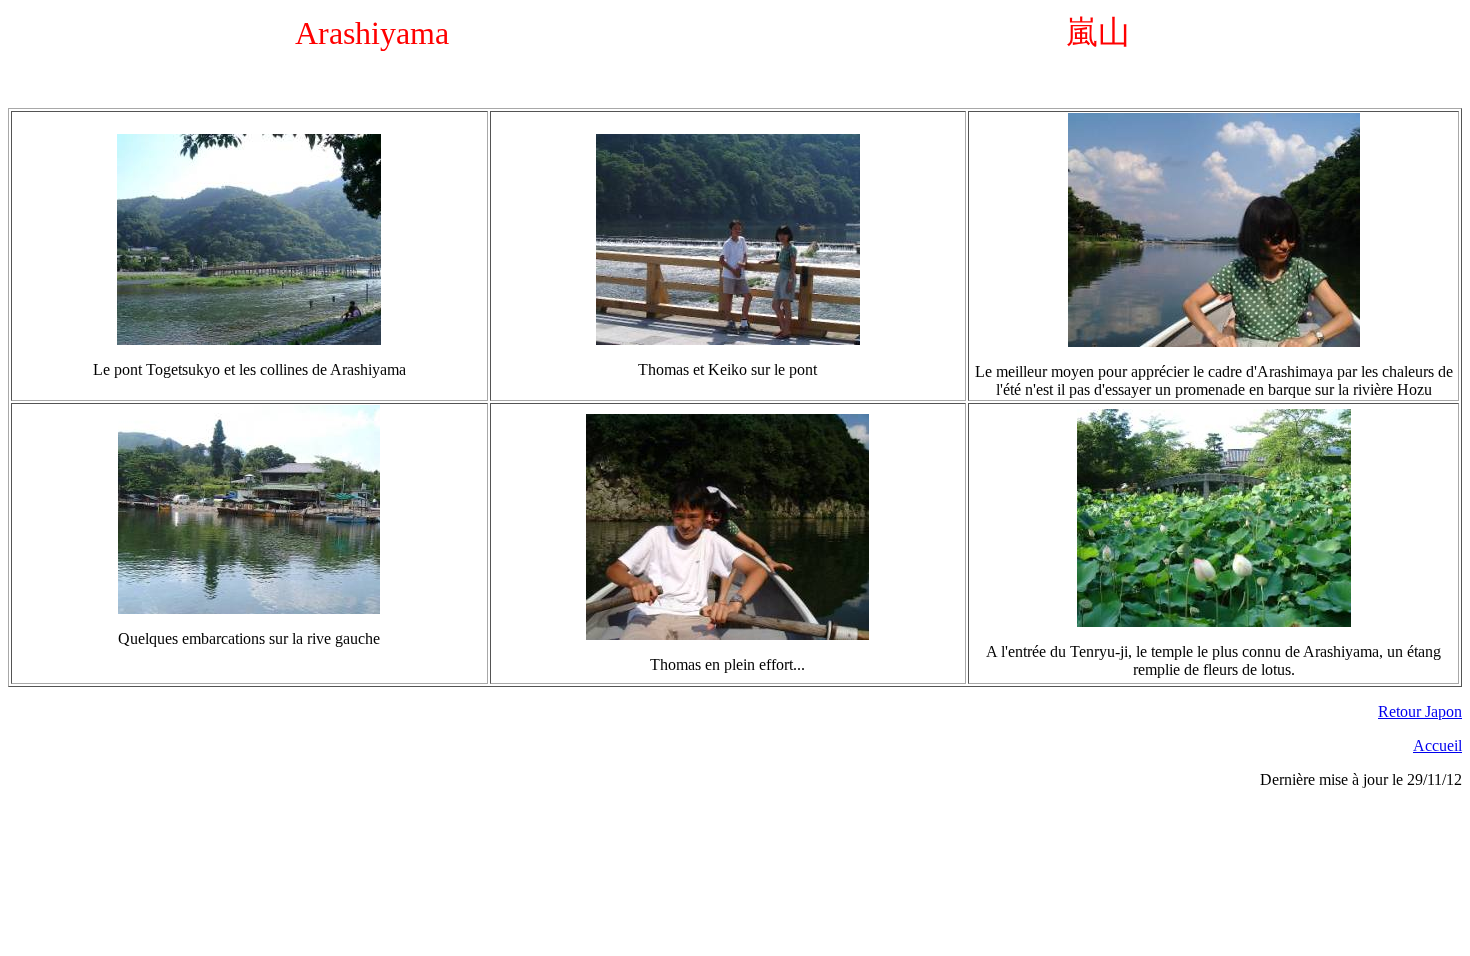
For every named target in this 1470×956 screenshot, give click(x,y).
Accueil (1437, 745)
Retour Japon (1420, 711)
